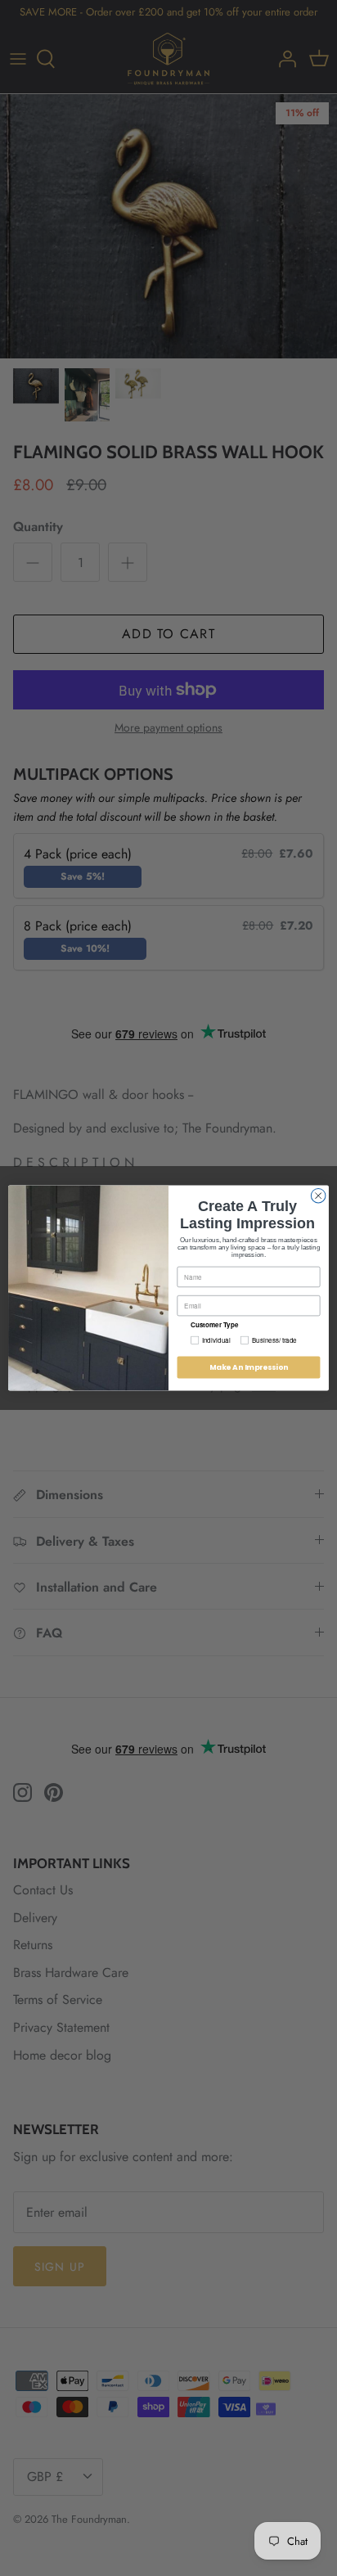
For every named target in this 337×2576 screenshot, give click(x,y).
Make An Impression (249, 1367)
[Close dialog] (318, 1196)
